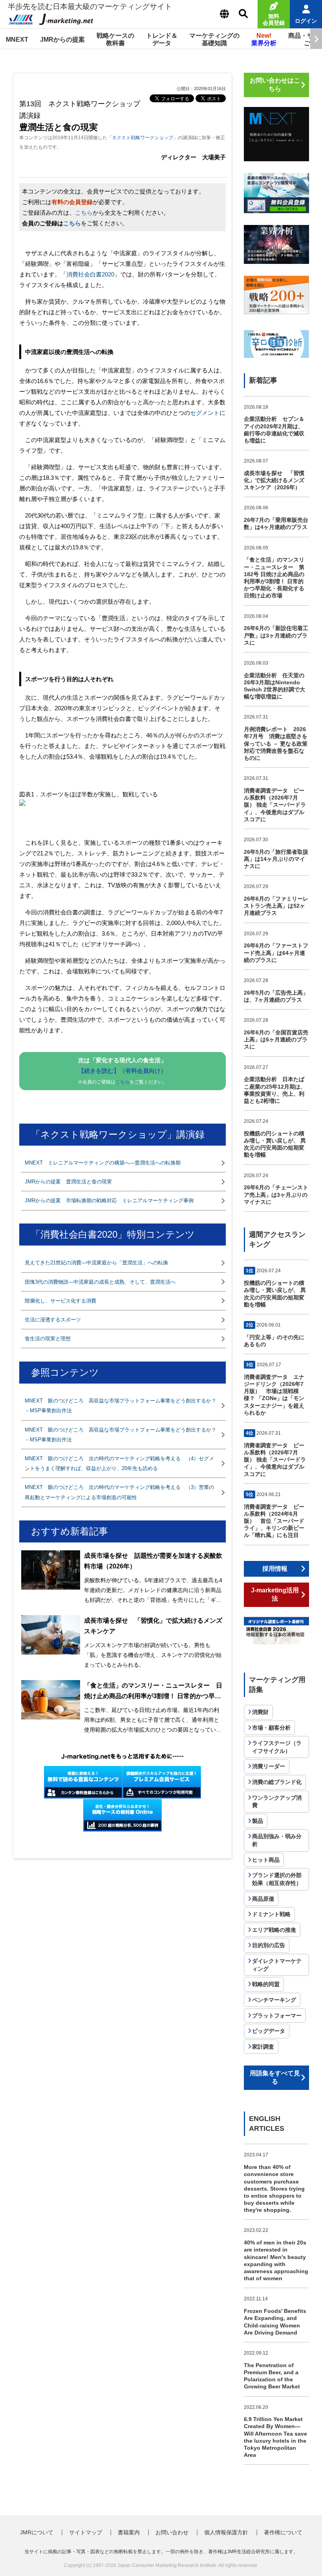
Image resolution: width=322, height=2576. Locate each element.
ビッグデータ (269, 2031)
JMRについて (37, 2532)
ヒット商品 (266, 1860)
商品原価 (263, 1899)
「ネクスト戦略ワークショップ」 (143, 138)
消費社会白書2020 (90, 274)
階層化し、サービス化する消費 (60, 1301)
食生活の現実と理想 (48, 1339)
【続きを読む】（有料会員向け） (122, 1071)
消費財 (260, 1712)
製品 (258, 1821)
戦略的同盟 (266, 1984)
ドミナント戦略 (271, 1914)
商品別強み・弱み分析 (277, 1840)
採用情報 (275, 1569)
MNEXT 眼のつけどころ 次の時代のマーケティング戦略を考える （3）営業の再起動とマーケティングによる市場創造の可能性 (119, 1492)
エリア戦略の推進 (274, 1930)
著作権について (283, 2532)
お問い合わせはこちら (275, 85)
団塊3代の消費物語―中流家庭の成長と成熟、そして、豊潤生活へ (100, 1282)
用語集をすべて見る (275, 2077)
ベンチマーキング (274, 2000)
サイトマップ (86, 2532)
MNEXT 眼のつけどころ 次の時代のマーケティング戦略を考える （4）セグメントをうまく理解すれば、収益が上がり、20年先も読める (119, 1463)
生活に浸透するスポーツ (53, 1320)
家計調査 (263, 2047)
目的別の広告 (269, 1945)
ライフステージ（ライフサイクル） (277, 1747)
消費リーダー (269, 1766)
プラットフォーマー (277, 2016)
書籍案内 (129, 2532)
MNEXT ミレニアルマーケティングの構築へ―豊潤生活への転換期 (103, 1163)
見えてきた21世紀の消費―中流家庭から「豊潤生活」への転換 (96, 1263)
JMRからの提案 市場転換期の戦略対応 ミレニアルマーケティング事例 (109, 1200)
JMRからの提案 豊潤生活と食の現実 (68, 1182)
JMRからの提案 (62, 40)
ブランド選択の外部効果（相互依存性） (277, 1879)
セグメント (205, 413)
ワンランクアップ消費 (277, 1802)
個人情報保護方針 (226, 2532)
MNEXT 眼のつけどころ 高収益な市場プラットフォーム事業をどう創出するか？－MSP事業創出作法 (121, 1406)
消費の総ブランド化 (277, 1782)
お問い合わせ (172, 2532)
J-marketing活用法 (275, 1594)
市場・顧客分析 (271, 1728)
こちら (84, 213)
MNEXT (17, 40)
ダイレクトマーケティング (277, 1965)
